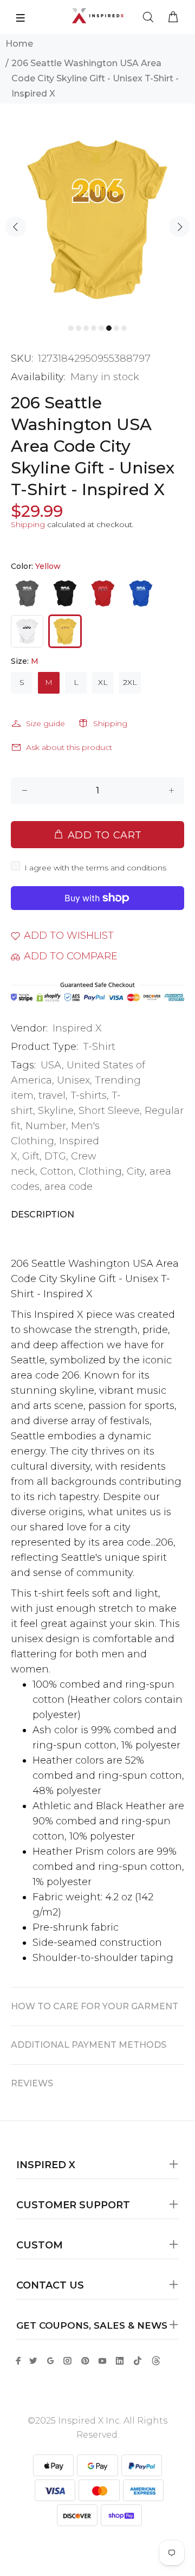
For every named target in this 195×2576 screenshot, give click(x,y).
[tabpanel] (97, 219)
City (136, 1171)
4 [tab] (94, 328)
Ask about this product (69, 747)
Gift (31, 1156)
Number (46, 1126)
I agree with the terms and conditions (95, 868)
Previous (16, 227)
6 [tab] (109, 328)
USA (51, 1065)
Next (179, 227)
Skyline (56, 1111)
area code (69, 1187)
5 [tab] (101, 328)
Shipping (28, 524)
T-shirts (89, 1095)
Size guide (45, 723)
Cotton (57, 1171)
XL (103, 682)
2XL (130, 682)
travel (52, 1095)
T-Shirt (99, 1047)
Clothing (100, 1171)
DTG (55, 1156)
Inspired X (77, 1028)
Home (19, 44)
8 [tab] (124, 328)
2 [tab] (79, 328)
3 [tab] (86, 328)
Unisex (73, 1080)
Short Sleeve (109, 1111)
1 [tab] (71, 328)
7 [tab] (116, 328)
